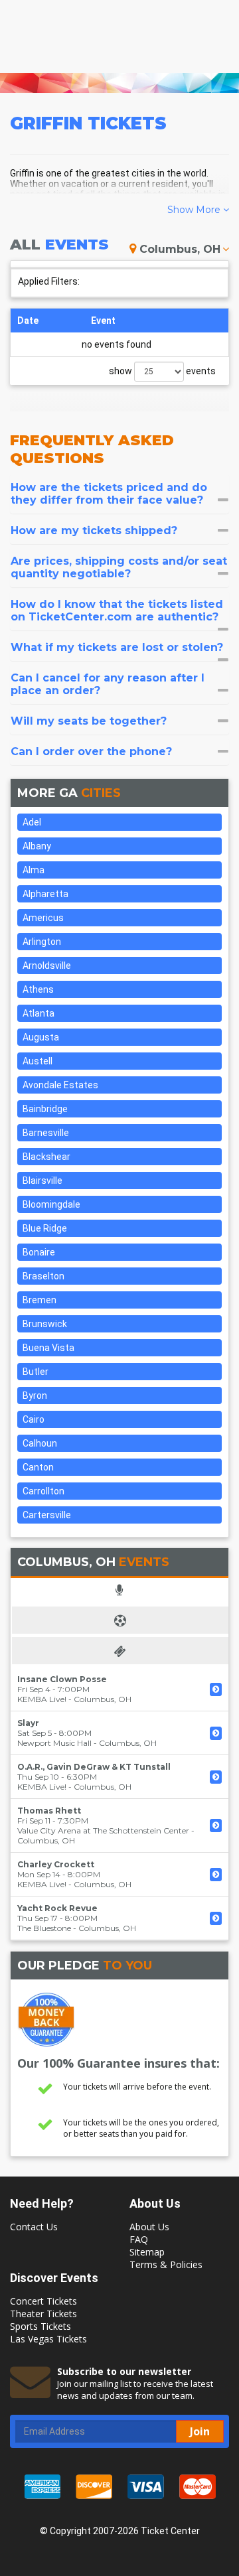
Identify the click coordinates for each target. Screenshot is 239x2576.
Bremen (40, 1300)
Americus (43, 918)
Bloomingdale (51, 1204)
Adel (32, 822)
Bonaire (39, 1252)
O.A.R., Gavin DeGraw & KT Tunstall (94, 1767)
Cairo (34, 1419)
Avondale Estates (60, 1085)
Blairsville (42, 1181)
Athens (38, 989)
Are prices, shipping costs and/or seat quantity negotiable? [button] (119, 567)
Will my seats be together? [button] (89, 721)
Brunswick (45, 1324)
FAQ (139, 2239)
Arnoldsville (47, 966)
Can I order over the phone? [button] (91, 751)
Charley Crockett (56, 1864)
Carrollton (43, 1491)
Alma (34, 870)
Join (200, 2431)
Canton (38, 1467)
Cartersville (47, 1515)
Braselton (43, 1276)
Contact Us (34, 2227)
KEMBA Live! (42, 1699)
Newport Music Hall (54, 1743)
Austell (38, 1061)
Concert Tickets (43, 2301)
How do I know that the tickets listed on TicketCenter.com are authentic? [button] (117, 610)
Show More (195, 210)
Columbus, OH (180, 249)
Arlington (42, 942)
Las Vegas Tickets (48, 2339)
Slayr (28, 1723)
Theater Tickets (43, 2314)
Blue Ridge (45, 1228)
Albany (37, 846)
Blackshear (46, 1157)
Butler (36, 1372)
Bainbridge (45, 1109)
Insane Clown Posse (62, 1679)
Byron (35, 1395)
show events (162, 371)
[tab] (119, 494)
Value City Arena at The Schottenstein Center (103, 1830)
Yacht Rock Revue (57, 1908)
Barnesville (46, 1133)
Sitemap (147, 2252)
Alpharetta (45, 894)
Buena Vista (48, 1348)
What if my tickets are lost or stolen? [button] (117, 647)
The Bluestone (44, 1928)
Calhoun (40, 1443)
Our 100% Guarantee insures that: (119, 2063)
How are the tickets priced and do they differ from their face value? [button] (109, 494)
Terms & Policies (166, 2264)
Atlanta (39, 1013)
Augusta (41, 1037)
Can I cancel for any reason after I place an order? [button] (108, 684)
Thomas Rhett (49, 1811)
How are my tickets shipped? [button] (94, 531)
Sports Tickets (40, 2326)
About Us (149, 2227)
